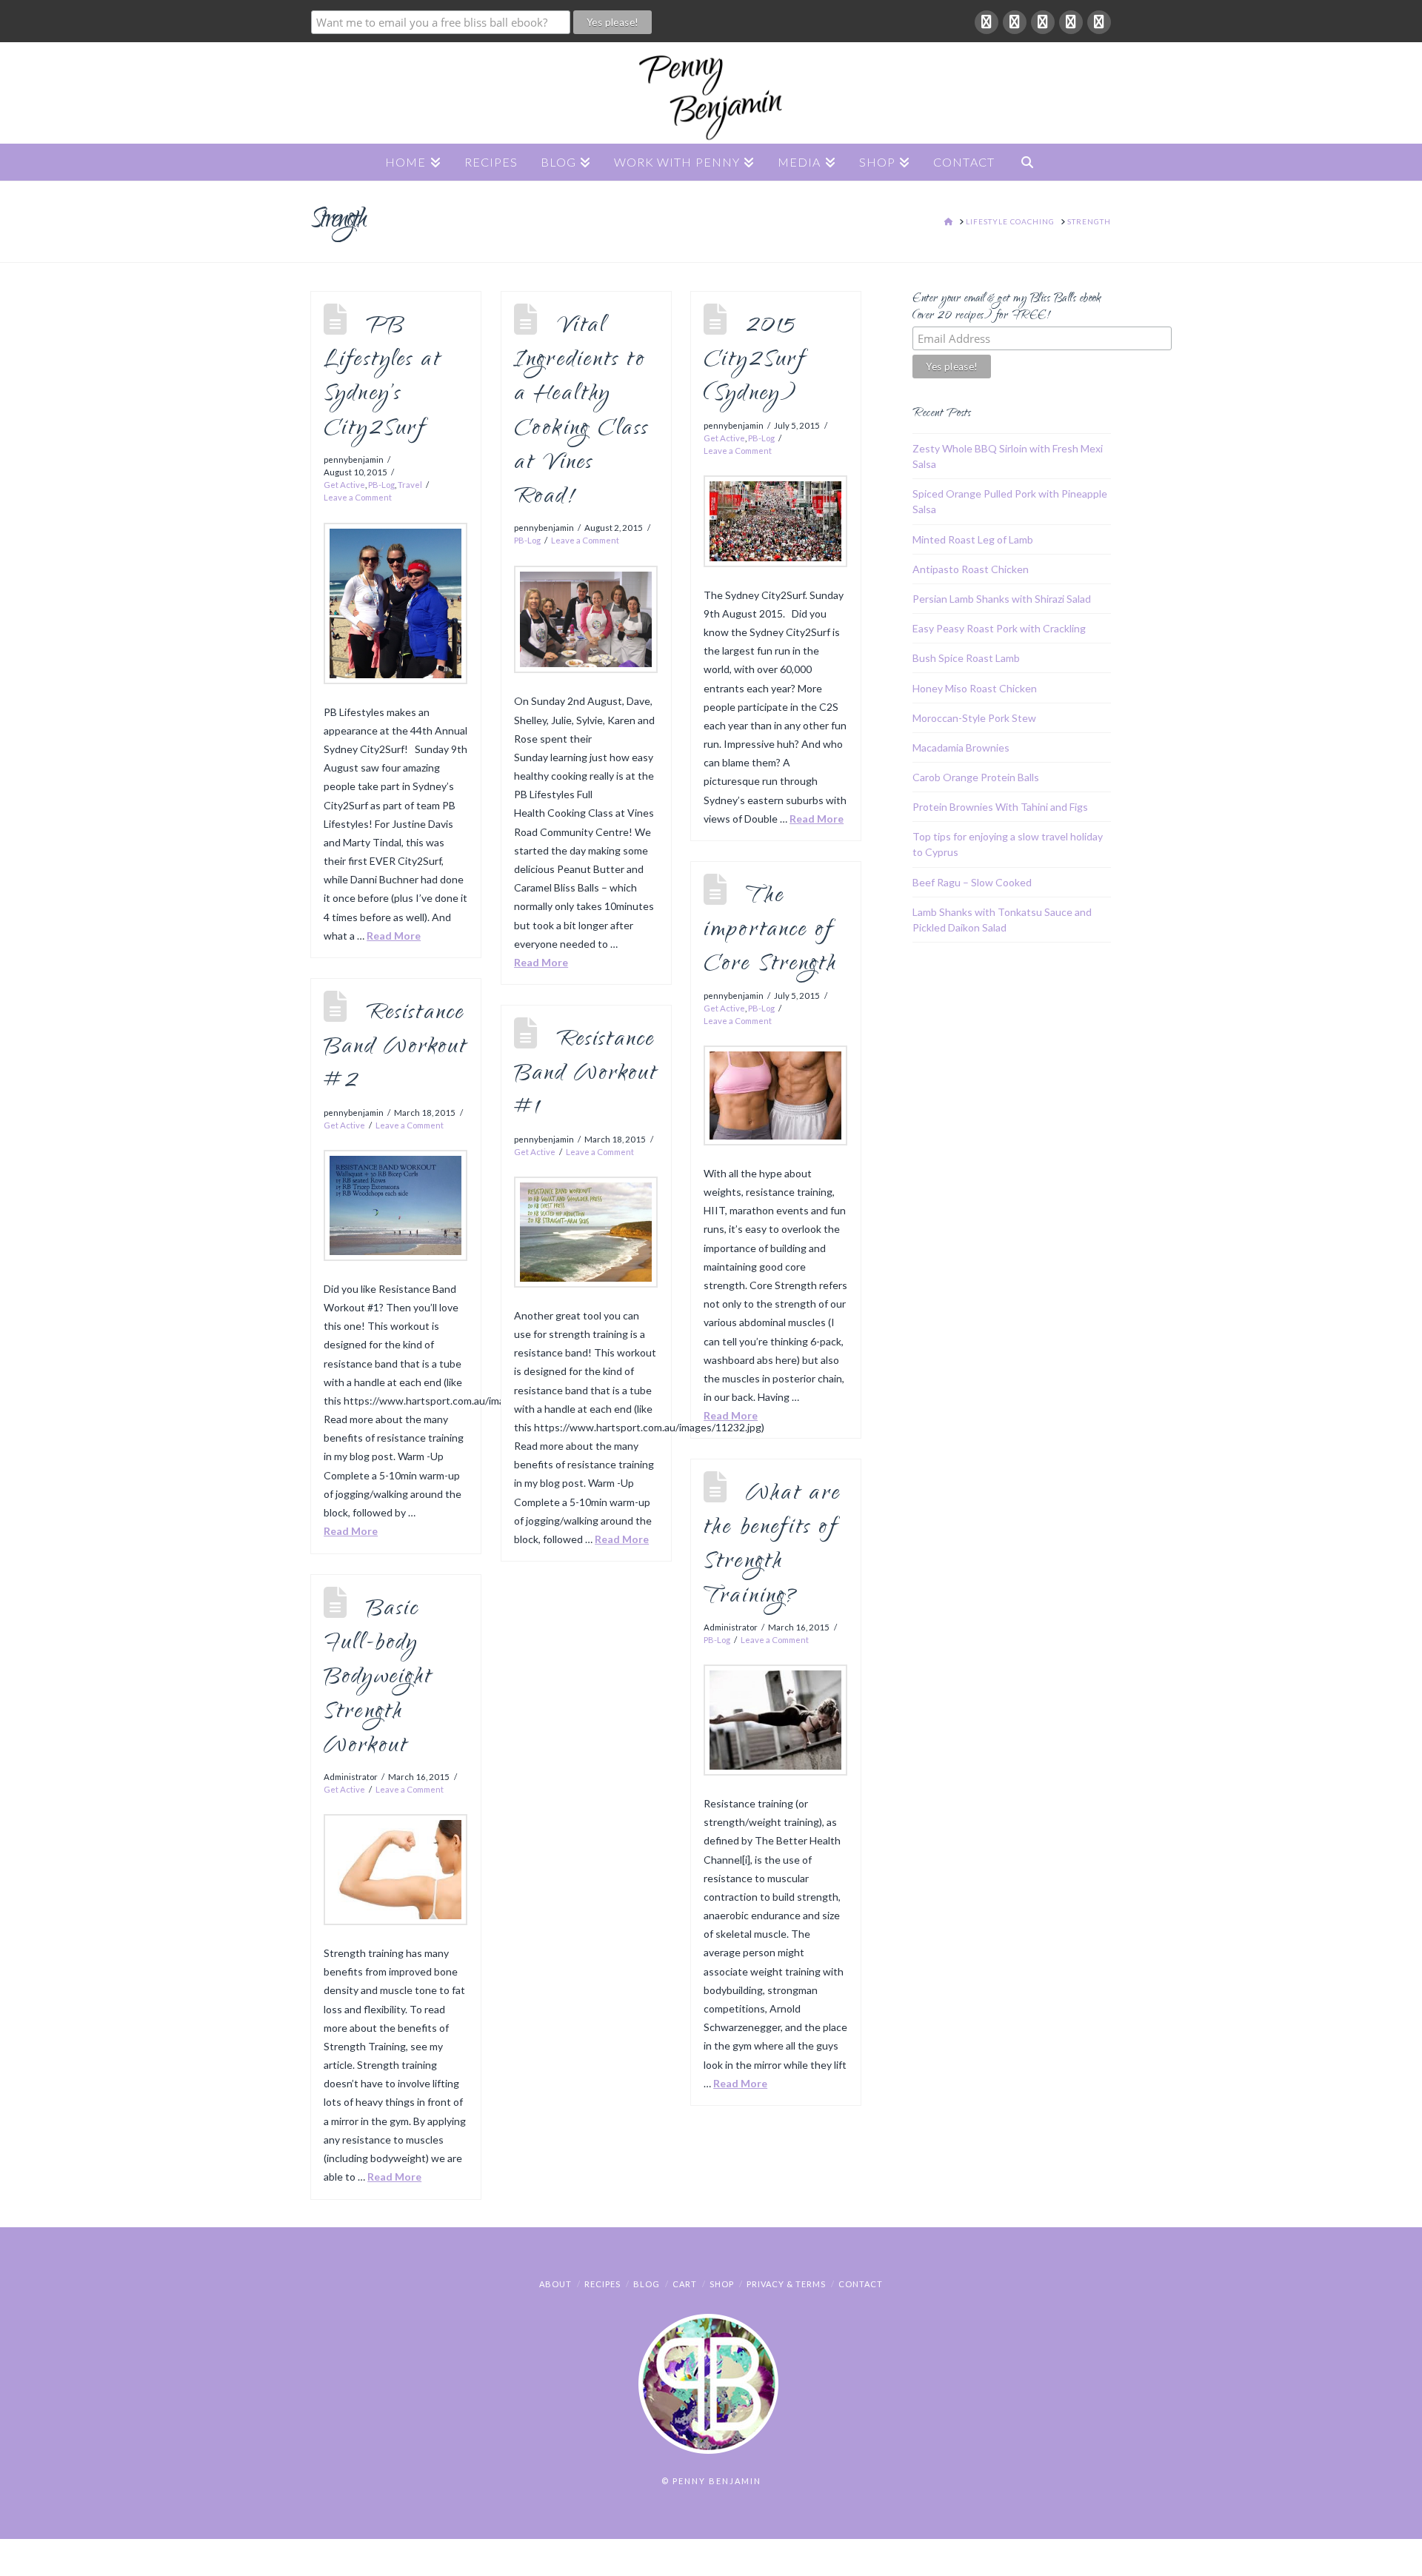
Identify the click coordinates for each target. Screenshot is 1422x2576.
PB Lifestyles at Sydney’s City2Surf (383, 378)
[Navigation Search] (1027, 162)
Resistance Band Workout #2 (395, 1048)
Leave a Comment (358, 497)
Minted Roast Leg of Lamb (973, 539)
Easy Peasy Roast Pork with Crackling (999, 628)
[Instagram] (1099, 22)
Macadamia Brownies (961, 747)
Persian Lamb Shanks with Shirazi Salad (1002, 599)
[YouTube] (1071, 22)
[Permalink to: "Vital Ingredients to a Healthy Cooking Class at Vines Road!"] (586, 620)
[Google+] (1015, 22)
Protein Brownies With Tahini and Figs (1000, 807)
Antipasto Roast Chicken (971, 569)
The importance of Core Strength (770, 931)
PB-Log (381, 485)
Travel (410, 485)
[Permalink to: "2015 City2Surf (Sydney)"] (775, 521)
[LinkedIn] (1043, 22)
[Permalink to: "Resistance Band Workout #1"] (586, 1232)
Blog (647, 2284)
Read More (394, 936)
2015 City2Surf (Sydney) (755, 361)
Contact (861, 2284)
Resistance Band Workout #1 (586, 1075)
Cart (685, 2284)
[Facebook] (987, 22)
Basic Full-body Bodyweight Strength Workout (378, 1679)
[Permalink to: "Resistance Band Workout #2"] (395, 1205)
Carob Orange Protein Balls (976, 777)
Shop (722, 2284)
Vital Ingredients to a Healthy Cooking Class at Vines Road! (581, 412)
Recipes (602, 2284)
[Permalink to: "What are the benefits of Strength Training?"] (775, 1720)
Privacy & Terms (786, 2284)
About (555, 2284)
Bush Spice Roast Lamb (966, 658)
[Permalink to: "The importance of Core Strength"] (775, 1095)
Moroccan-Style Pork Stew (974, 718)
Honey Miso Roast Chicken (975, 688)
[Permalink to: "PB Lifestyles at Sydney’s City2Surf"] (395, 603)
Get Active (344, 485)
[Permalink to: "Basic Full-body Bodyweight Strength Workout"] (395, 1870)
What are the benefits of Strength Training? (772, 1546)
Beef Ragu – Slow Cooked (972, 882)
